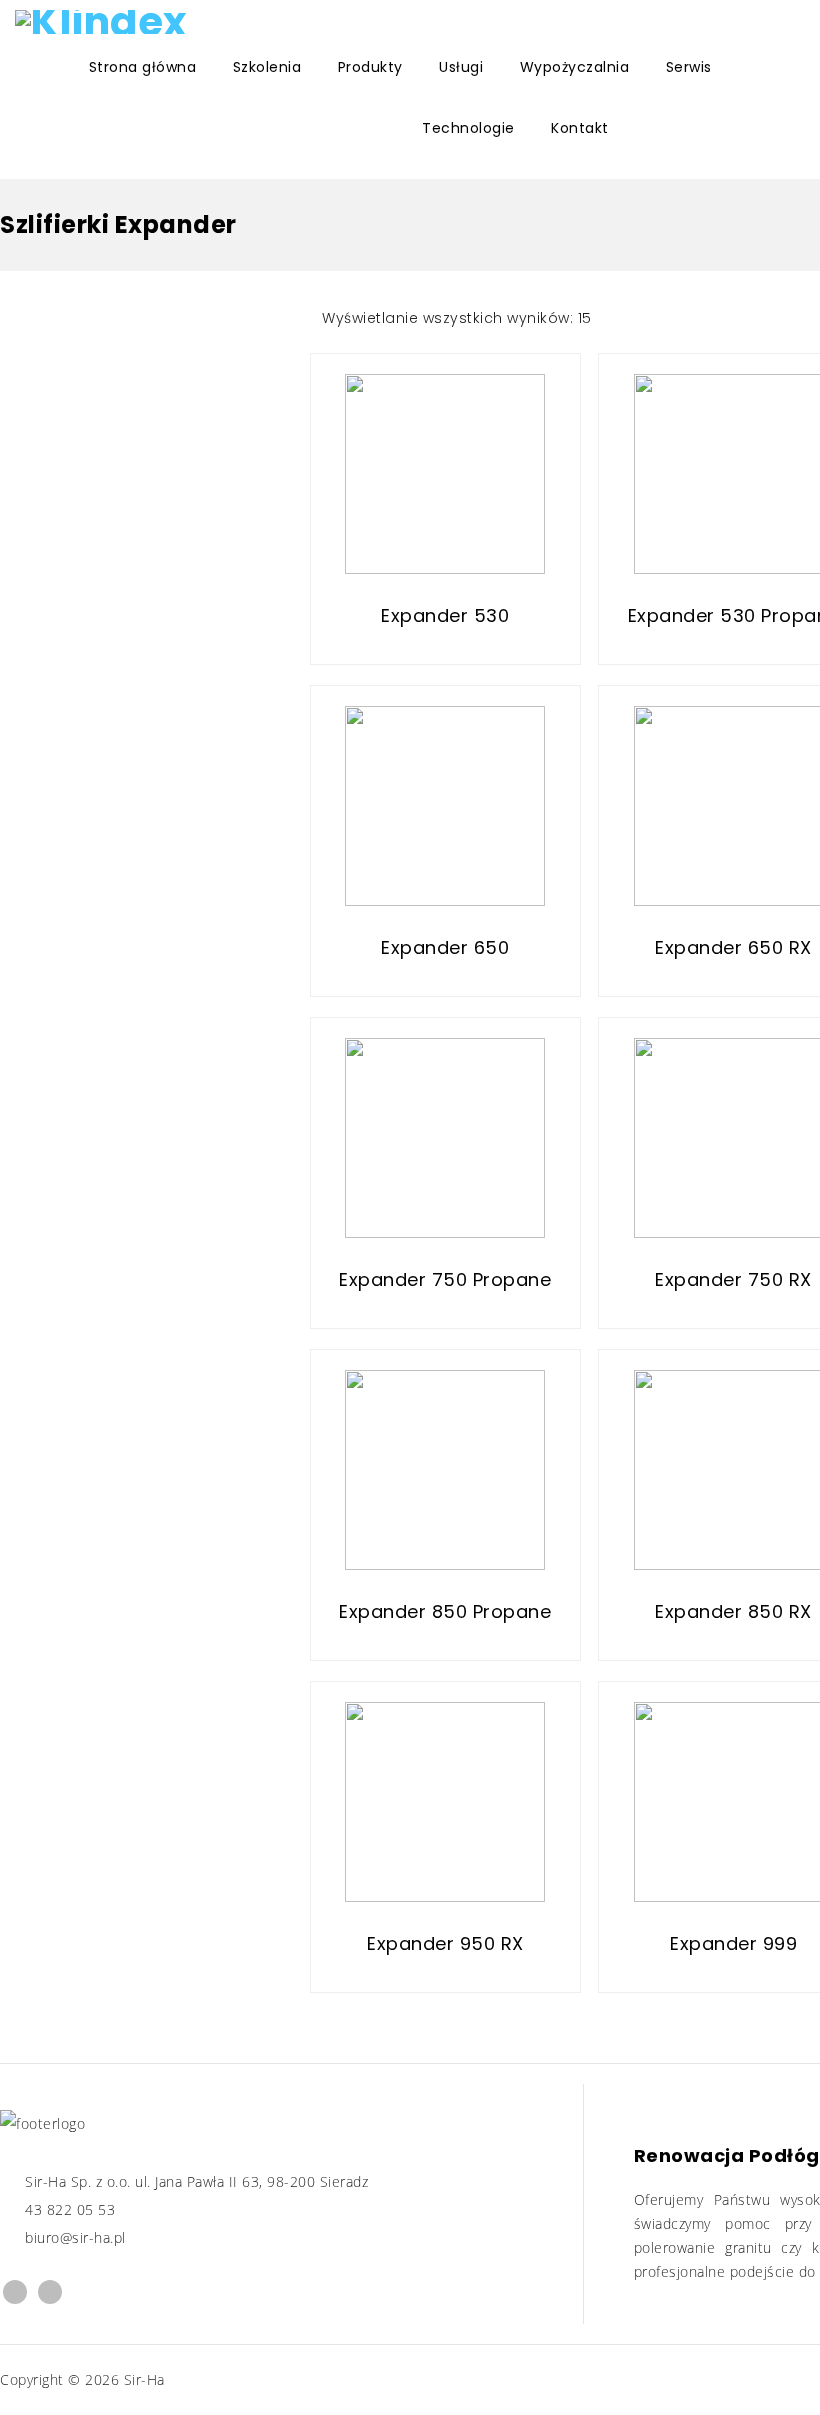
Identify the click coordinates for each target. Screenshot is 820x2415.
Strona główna (143, 67)
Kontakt (580, 128)
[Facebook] (15, 2292)
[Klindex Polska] (104, 22)
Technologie (468, 128)
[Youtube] (50, 2292)
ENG (25, 127)
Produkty (370, 67)
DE (141, 127)
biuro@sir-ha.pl (75, 2237)
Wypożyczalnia (575, 67)
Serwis (689, 67)
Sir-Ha (144, 2379)
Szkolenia (267, 67)
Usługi (461, 67)
